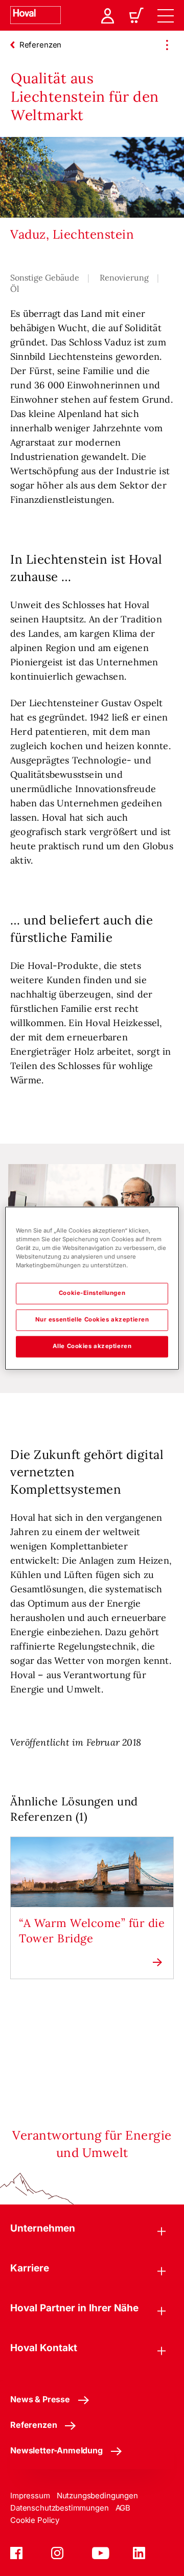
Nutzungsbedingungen (97, 2496)
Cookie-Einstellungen (92, 1293)
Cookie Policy (35, 2520)
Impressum (30, 2496)
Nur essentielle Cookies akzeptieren (92, 1319)
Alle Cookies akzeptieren (92, 1346)
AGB (123, 2508)
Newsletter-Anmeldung (56, 2450)
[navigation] (166, 15)
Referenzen (33, 2425)
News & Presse (40, 2399)
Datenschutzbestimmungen (60, 2508)
